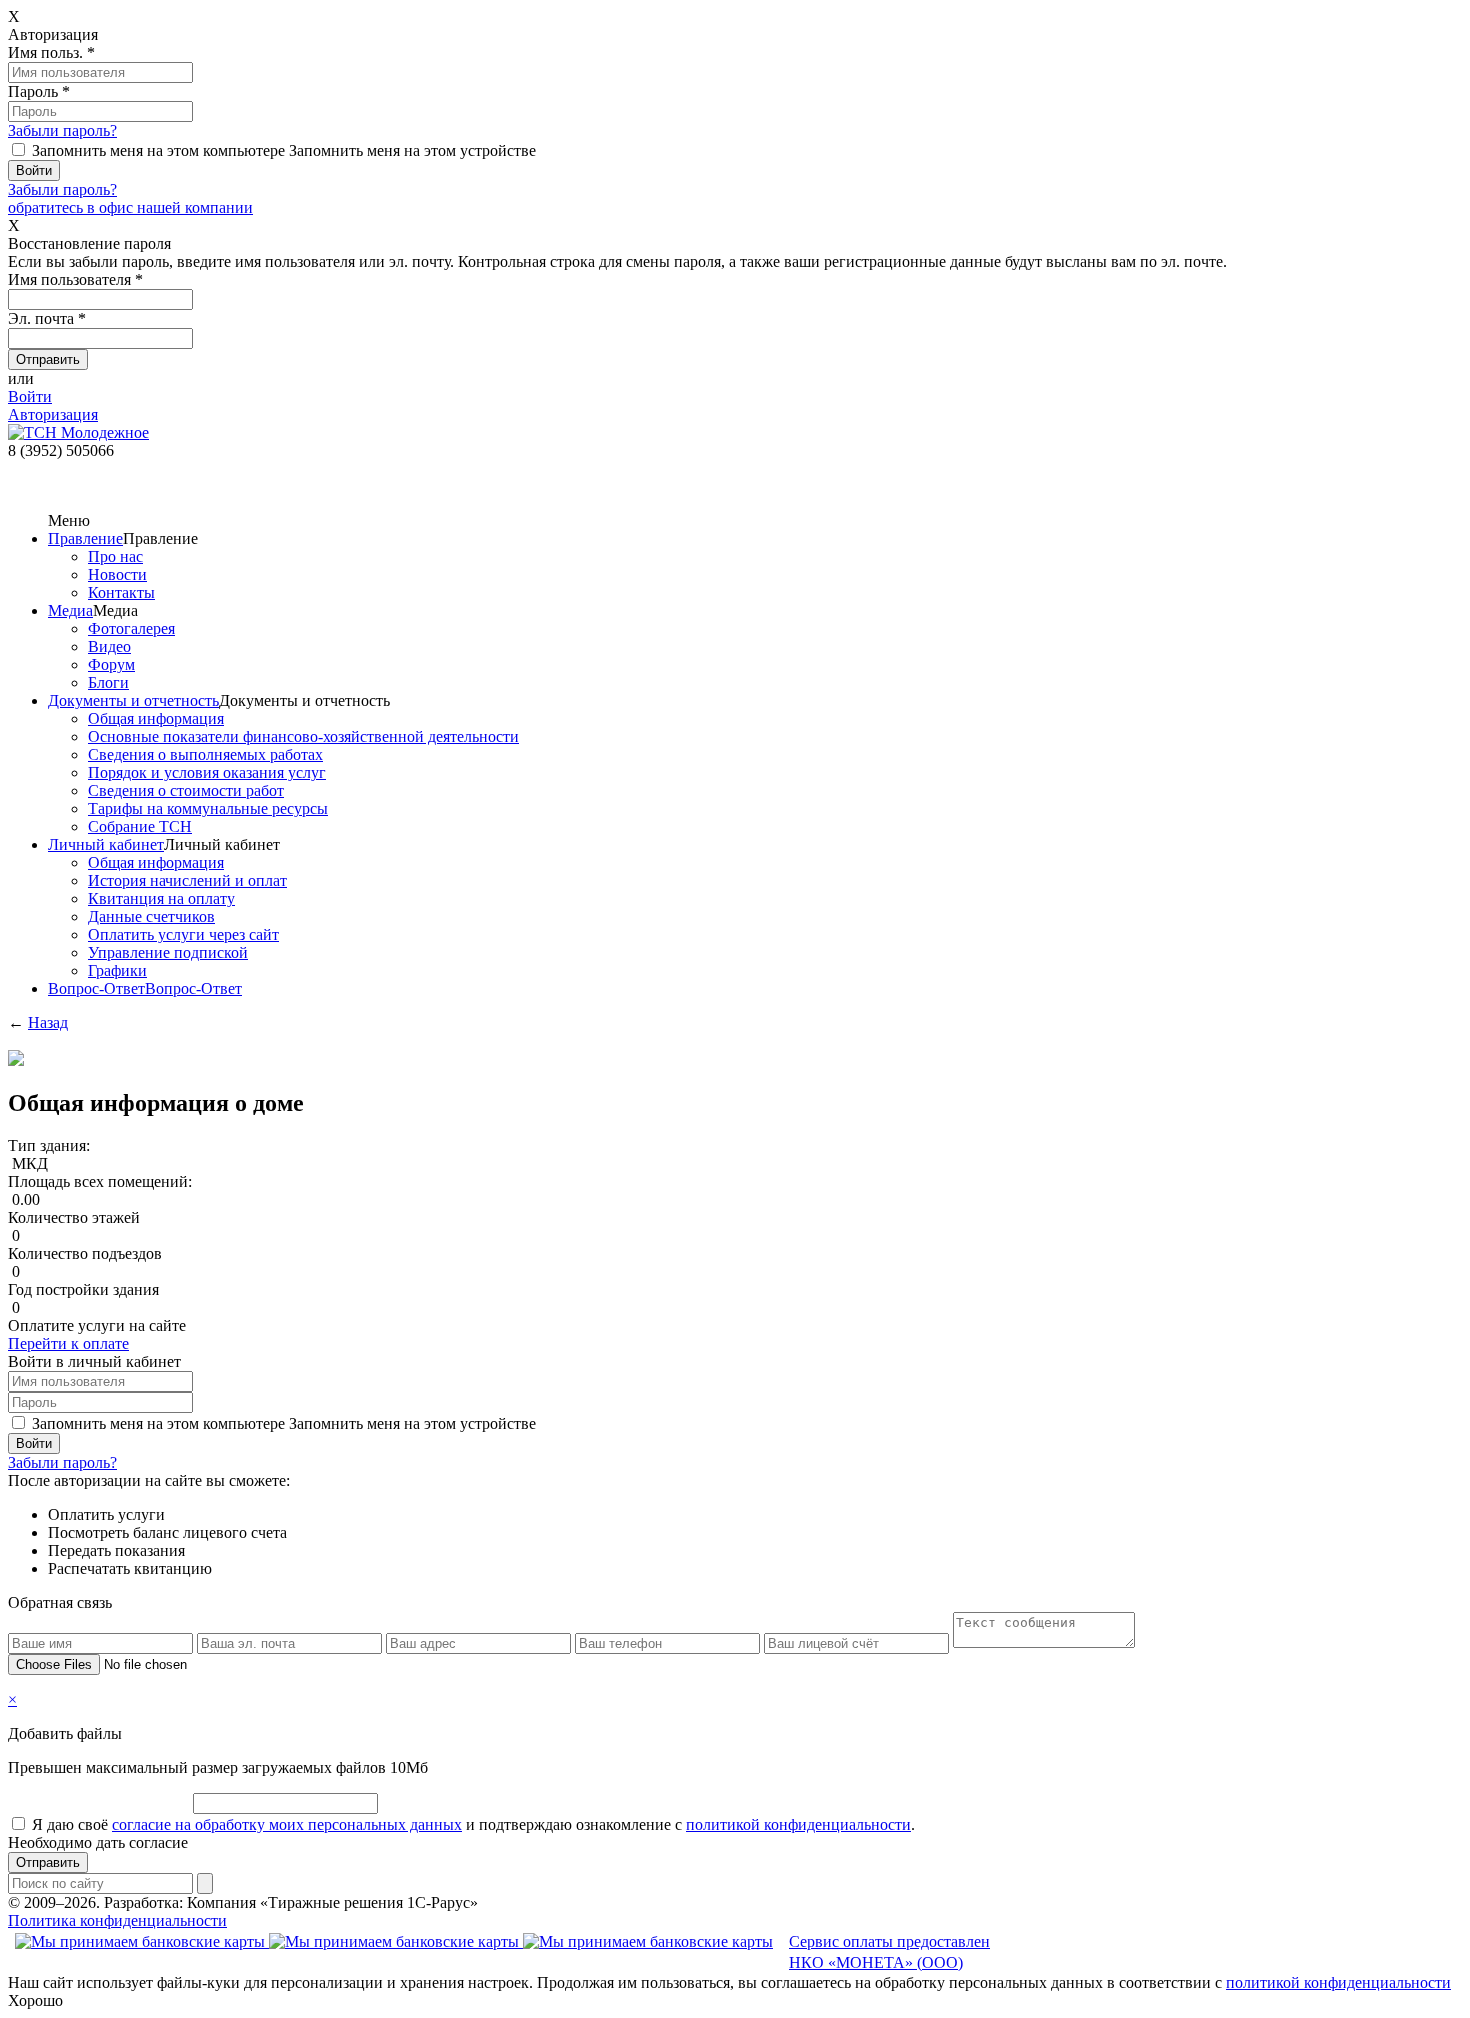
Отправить (48, 1862)
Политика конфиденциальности (117, 1920)
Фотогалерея (131, 628)
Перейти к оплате (68, 1343)
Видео (109, 646)
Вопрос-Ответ (96, 988)
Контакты (121, 592)
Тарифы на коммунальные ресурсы (208, 808)
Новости (117, 574)
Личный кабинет (106, 844)
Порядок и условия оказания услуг (207, 772)
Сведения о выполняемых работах (205, 754)
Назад (48, 1022)
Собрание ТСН (140, 826)
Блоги (108, 682)
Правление (85, 538)
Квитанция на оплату (161, 898)
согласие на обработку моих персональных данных (287, 1824)
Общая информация (156, 718)
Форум (111, 664)
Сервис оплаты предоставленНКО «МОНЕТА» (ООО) (889, 1952)
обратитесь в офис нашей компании (130, 207)
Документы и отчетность (133, 700)
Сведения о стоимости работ (186, 790)
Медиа (70, 610)
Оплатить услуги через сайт (183, 934)
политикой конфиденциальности (798, 1824)
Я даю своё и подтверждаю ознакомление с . (473, 1824)
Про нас (115, 556)
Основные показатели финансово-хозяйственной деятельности (303, 736)
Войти (30, 396)
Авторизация (53, 414)
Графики (117, 970)
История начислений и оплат (187, 880)
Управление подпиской (168, 952)
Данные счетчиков (151, 916)
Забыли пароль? (62, 130)
